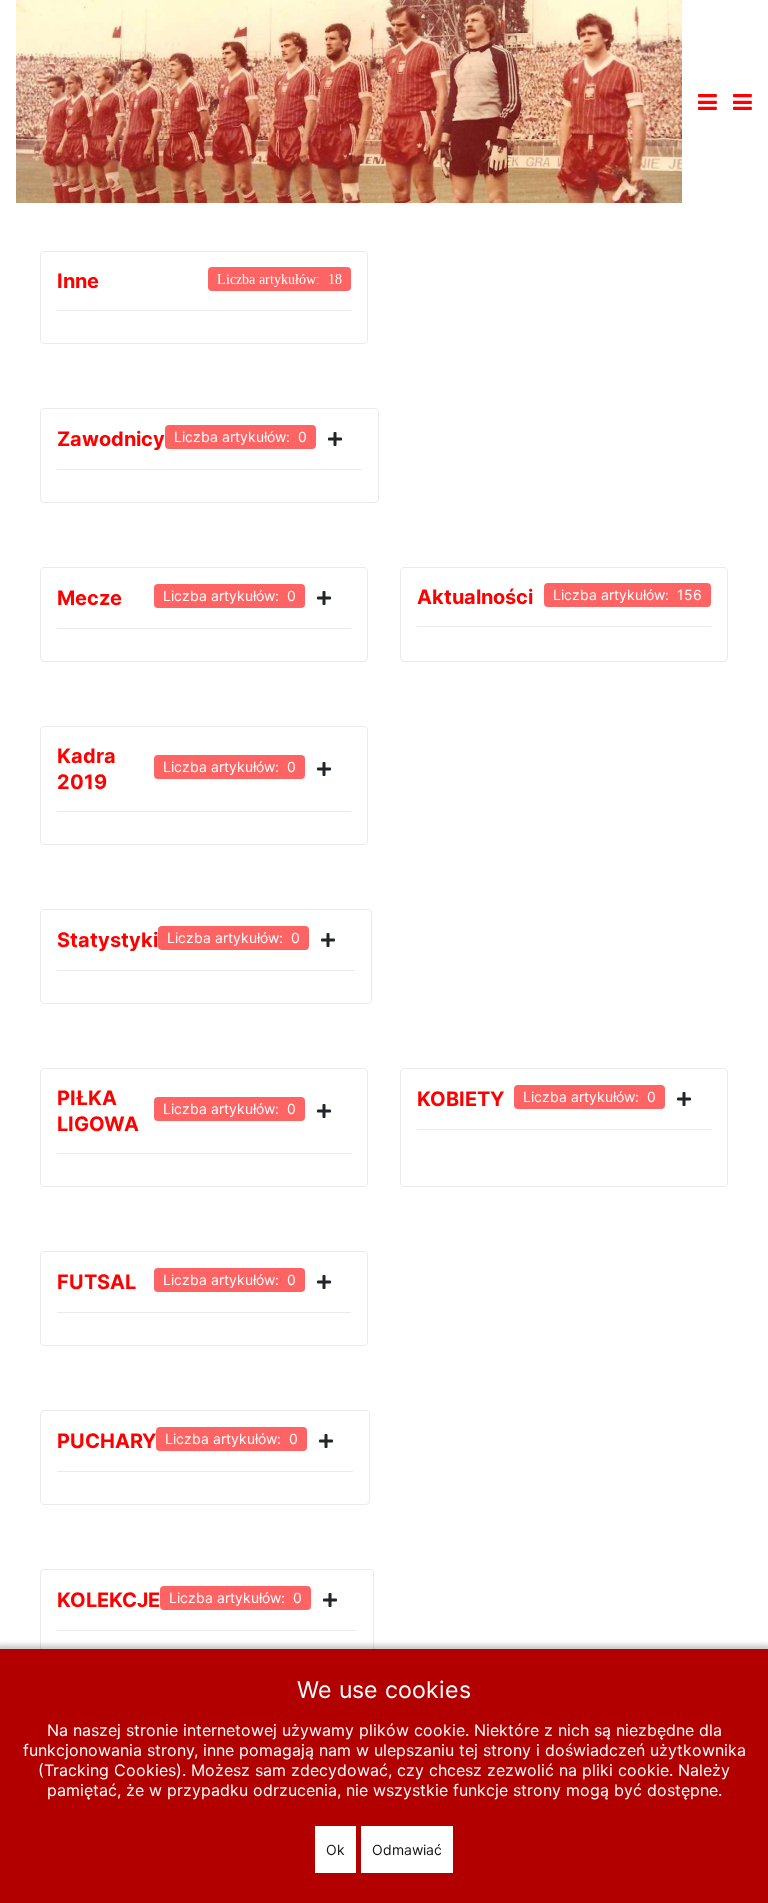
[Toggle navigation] (707, 102)
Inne (78, 281)
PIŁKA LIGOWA (98, 1111)
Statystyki (107, 940)
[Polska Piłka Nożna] (349, 100)
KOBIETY (460, 1099)
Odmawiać (407, 1849)
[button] (742, 102)
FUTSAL (96, 1282)
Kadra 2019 (86, 769)
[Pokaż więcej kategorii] (339, 439)
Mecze (89, 598)
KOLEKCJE (108, 1600)
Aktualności (475, 597)
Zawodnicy (111, 439)
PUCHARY (106, 1441)
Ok (335, 1849)
